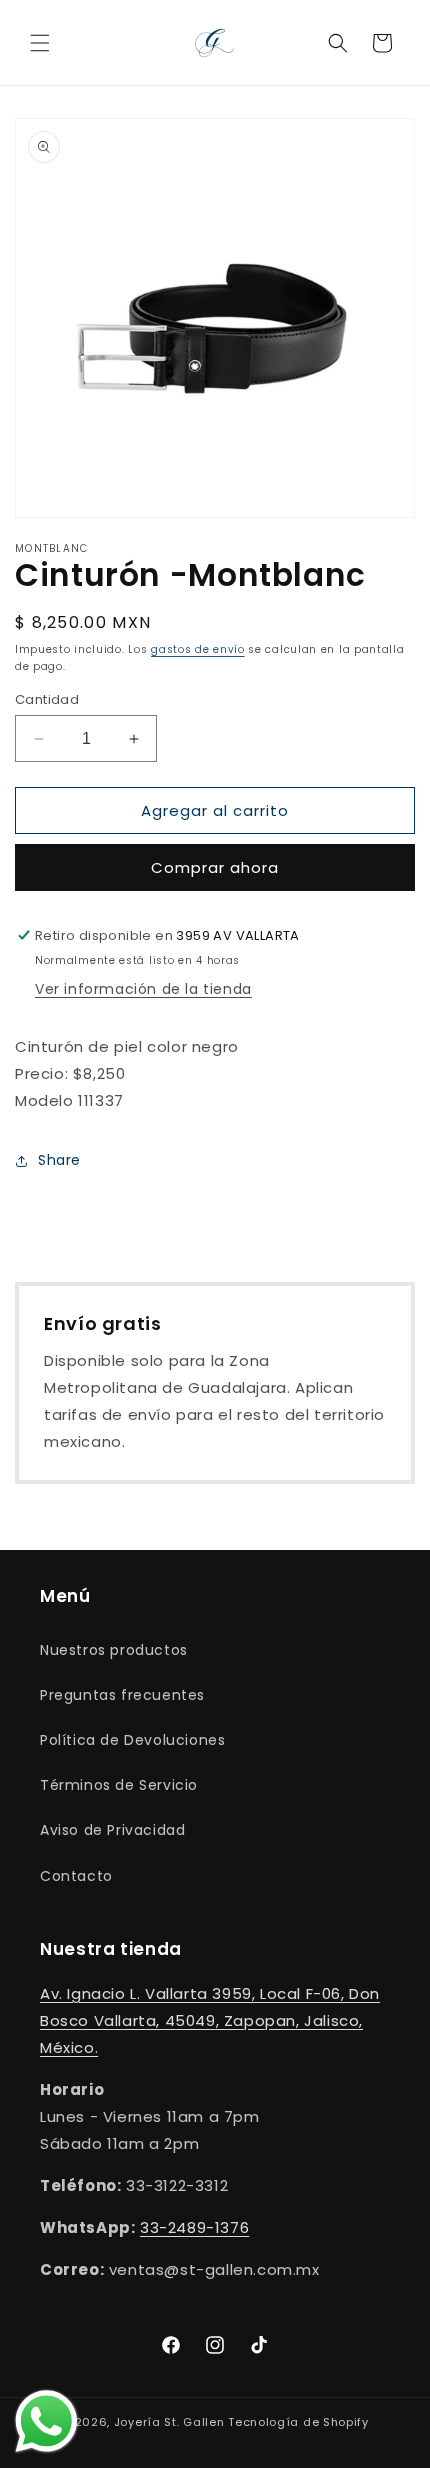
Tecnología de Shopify (298, 2422)
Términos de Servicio (119, 1785)
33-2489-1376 (194, 2227)
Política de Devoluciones (132, 1740)
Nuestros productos (114, 1650)
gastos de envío (198, 649)
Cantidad (47, 699)
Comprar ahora (215, 867)
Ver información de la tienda (143, 989)
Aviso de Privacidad (112, 1830)
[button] (40, 43)
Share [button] (59, 1160)
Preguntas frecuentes (122, 1695)
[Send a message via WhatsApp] (46, 2421)
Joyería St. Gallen (169, 2422)
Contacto (76, 1876)
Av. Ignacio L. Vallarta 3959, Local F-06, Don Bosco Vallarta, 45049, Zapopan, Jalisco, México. (210, 2020)
